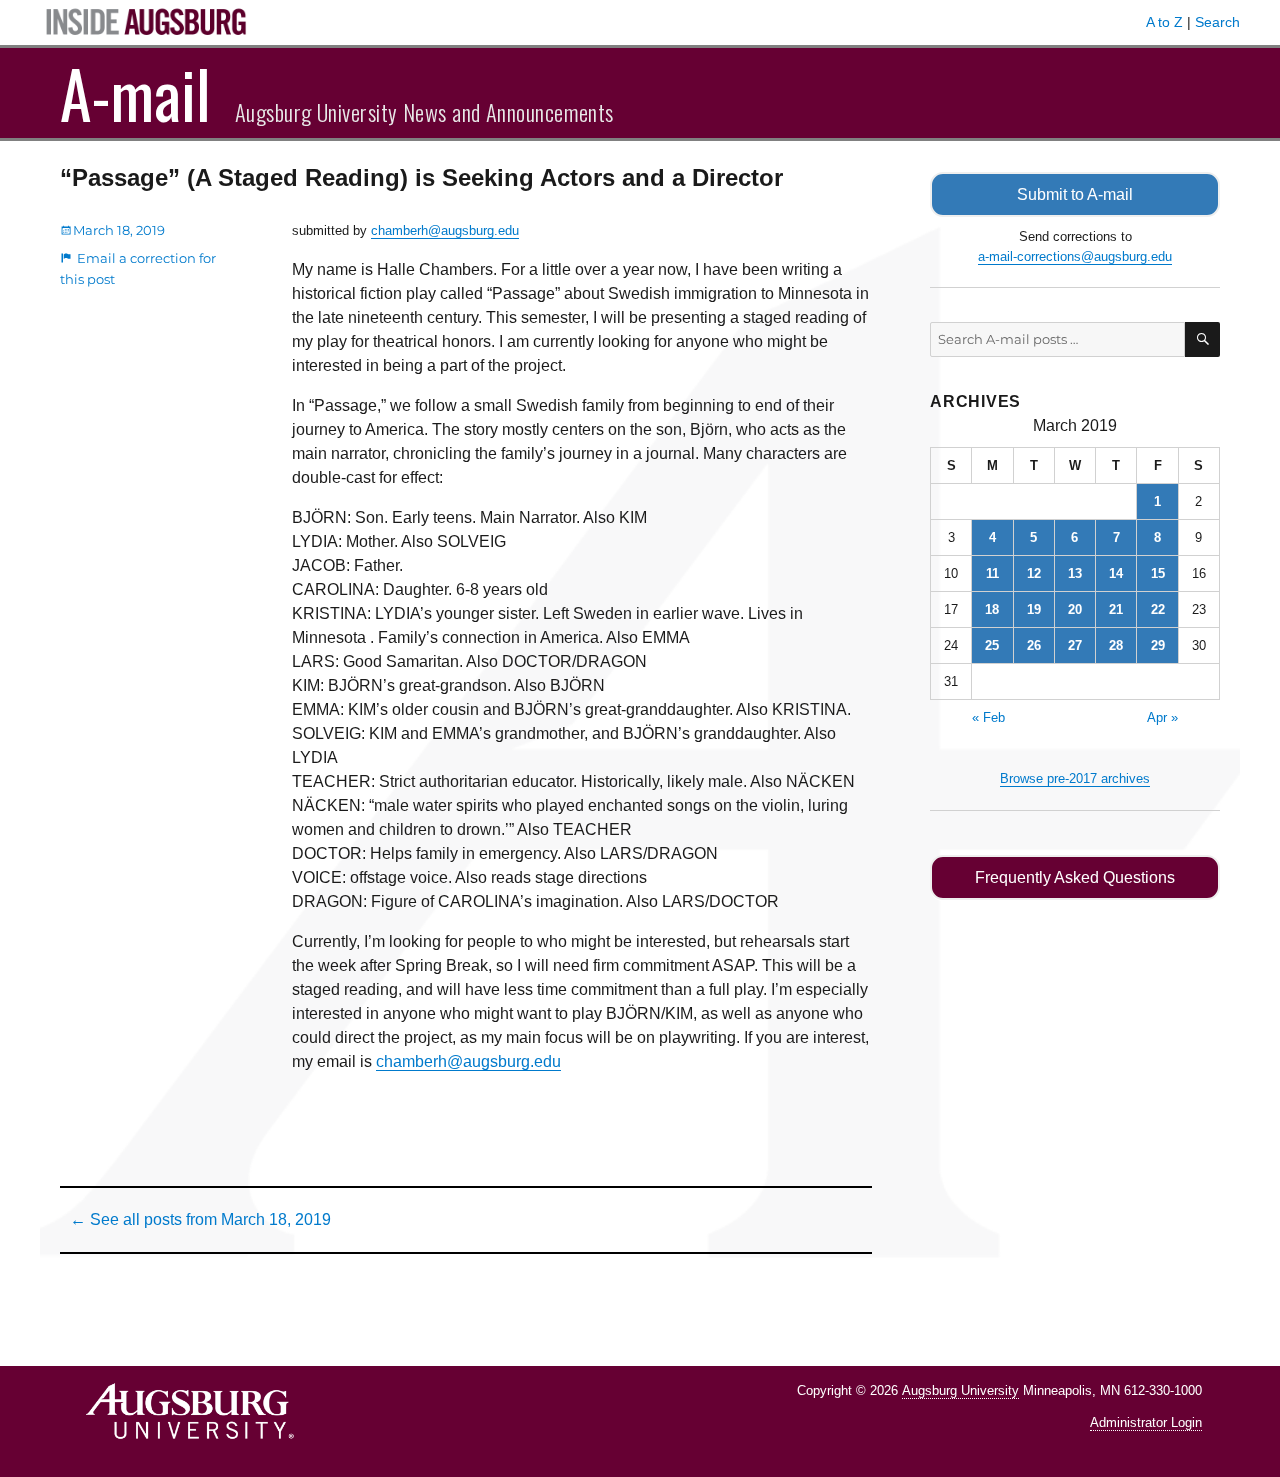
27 (1075, 645)
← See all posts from (200, 1219)
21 (1116, 609)
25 (992, 645)
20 (1075, 609)
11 (992, 573)
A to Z (1164, 22)
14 (1116, 573)
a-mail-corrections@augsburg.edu (1075, 256)
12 (1034, 573)
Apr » (1162, 717)
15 (1158, 573)
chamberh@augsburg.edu (445, 230)
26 (1034, 645)
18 (992, 609)
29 (1158, 645)
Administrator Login (1146, 1422)
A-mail (135, 93)
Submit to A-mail (1075, 194)
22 (1158, 609)
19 (1034, 609)
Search (1217, 22)
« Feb (988, 717)
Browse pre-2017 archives (1075, 778)
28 (1116, 645)
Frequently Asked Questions (1075, 877)
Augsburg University (960, 1390)
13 (1075, 573)
